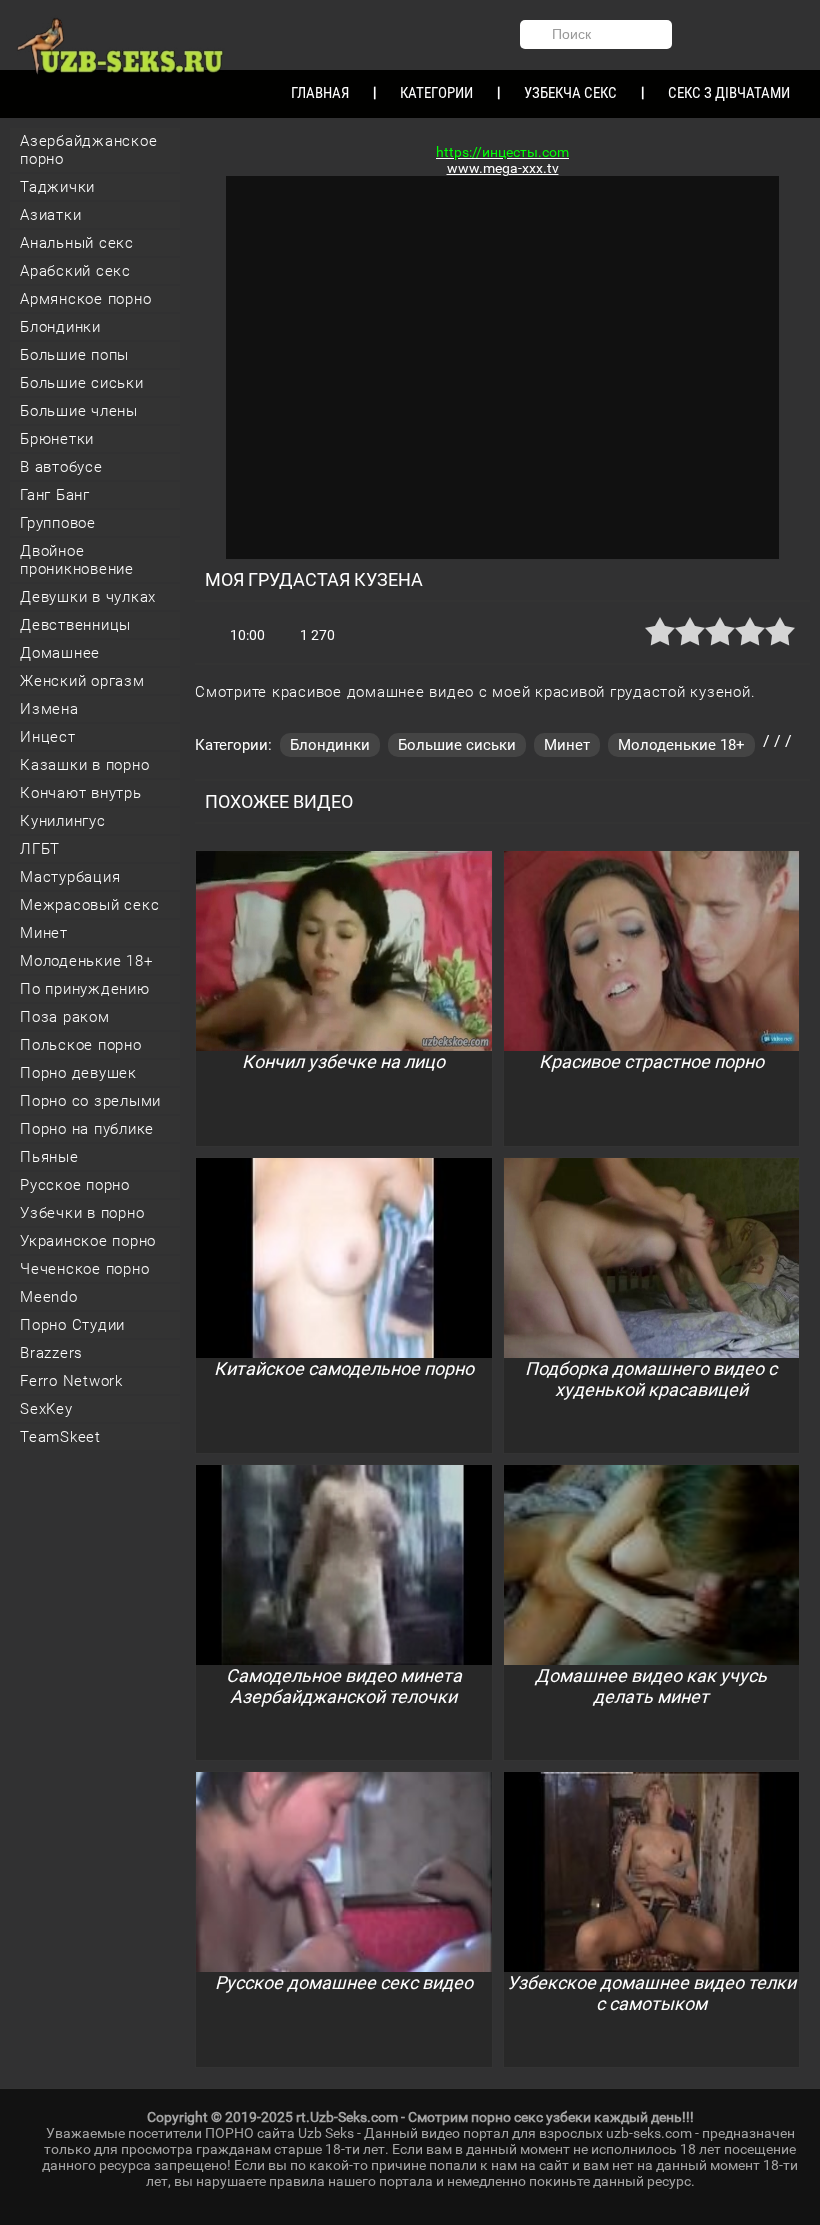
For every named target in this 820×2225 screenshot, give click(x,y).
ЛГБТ (40, 849)
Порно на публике (87, 1129)
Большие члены (79, 411)
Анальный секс (77, 243)
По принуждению (85, 989)
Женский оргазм (82, 681)
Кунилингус (63, 821)
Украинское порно (88, 1241)
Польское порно (81, 1045)
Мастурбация (70, 877)
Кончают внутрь (81, 793)
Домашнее (60, 653)
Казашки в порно (84, 765)
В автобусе (61, 467)
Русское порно (75, 1185)
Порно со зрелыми (90, 1101)
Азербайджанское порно (88, 150)
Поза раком (65, 1017)
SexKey (46, 1409)
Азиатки (50, 215)
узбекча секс (570, 93)
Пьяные (49, 1157)
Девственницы (75, 625)
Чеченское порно (84, 1269)
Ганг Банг (55, 495)
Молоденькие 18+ (86, 961)
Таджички (57, 187)
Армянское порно (85, 299)
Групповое (58, 523)
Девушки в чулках (88, 597)
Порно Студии (72, 1325)
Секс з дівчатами (729, 93)
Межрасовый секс (89, 905)
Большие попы (74, 355)
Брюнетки (57, 439)
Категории (436, 93)
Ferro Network (71, 1381)
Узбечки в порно (82, 1213)
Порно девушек (78, 1073)
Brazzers (51, 1353)
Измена (49, 709)
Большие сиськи (82, 383)
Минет (44, 933)
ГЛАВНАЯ (320, 93)
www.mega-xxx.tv (503, 168)
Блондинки (60, 327)
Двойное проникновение (77, 560)
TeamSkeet (60, 1437)
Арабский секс (75, 271)
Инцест (48, 737)
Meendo (49, 1297)
